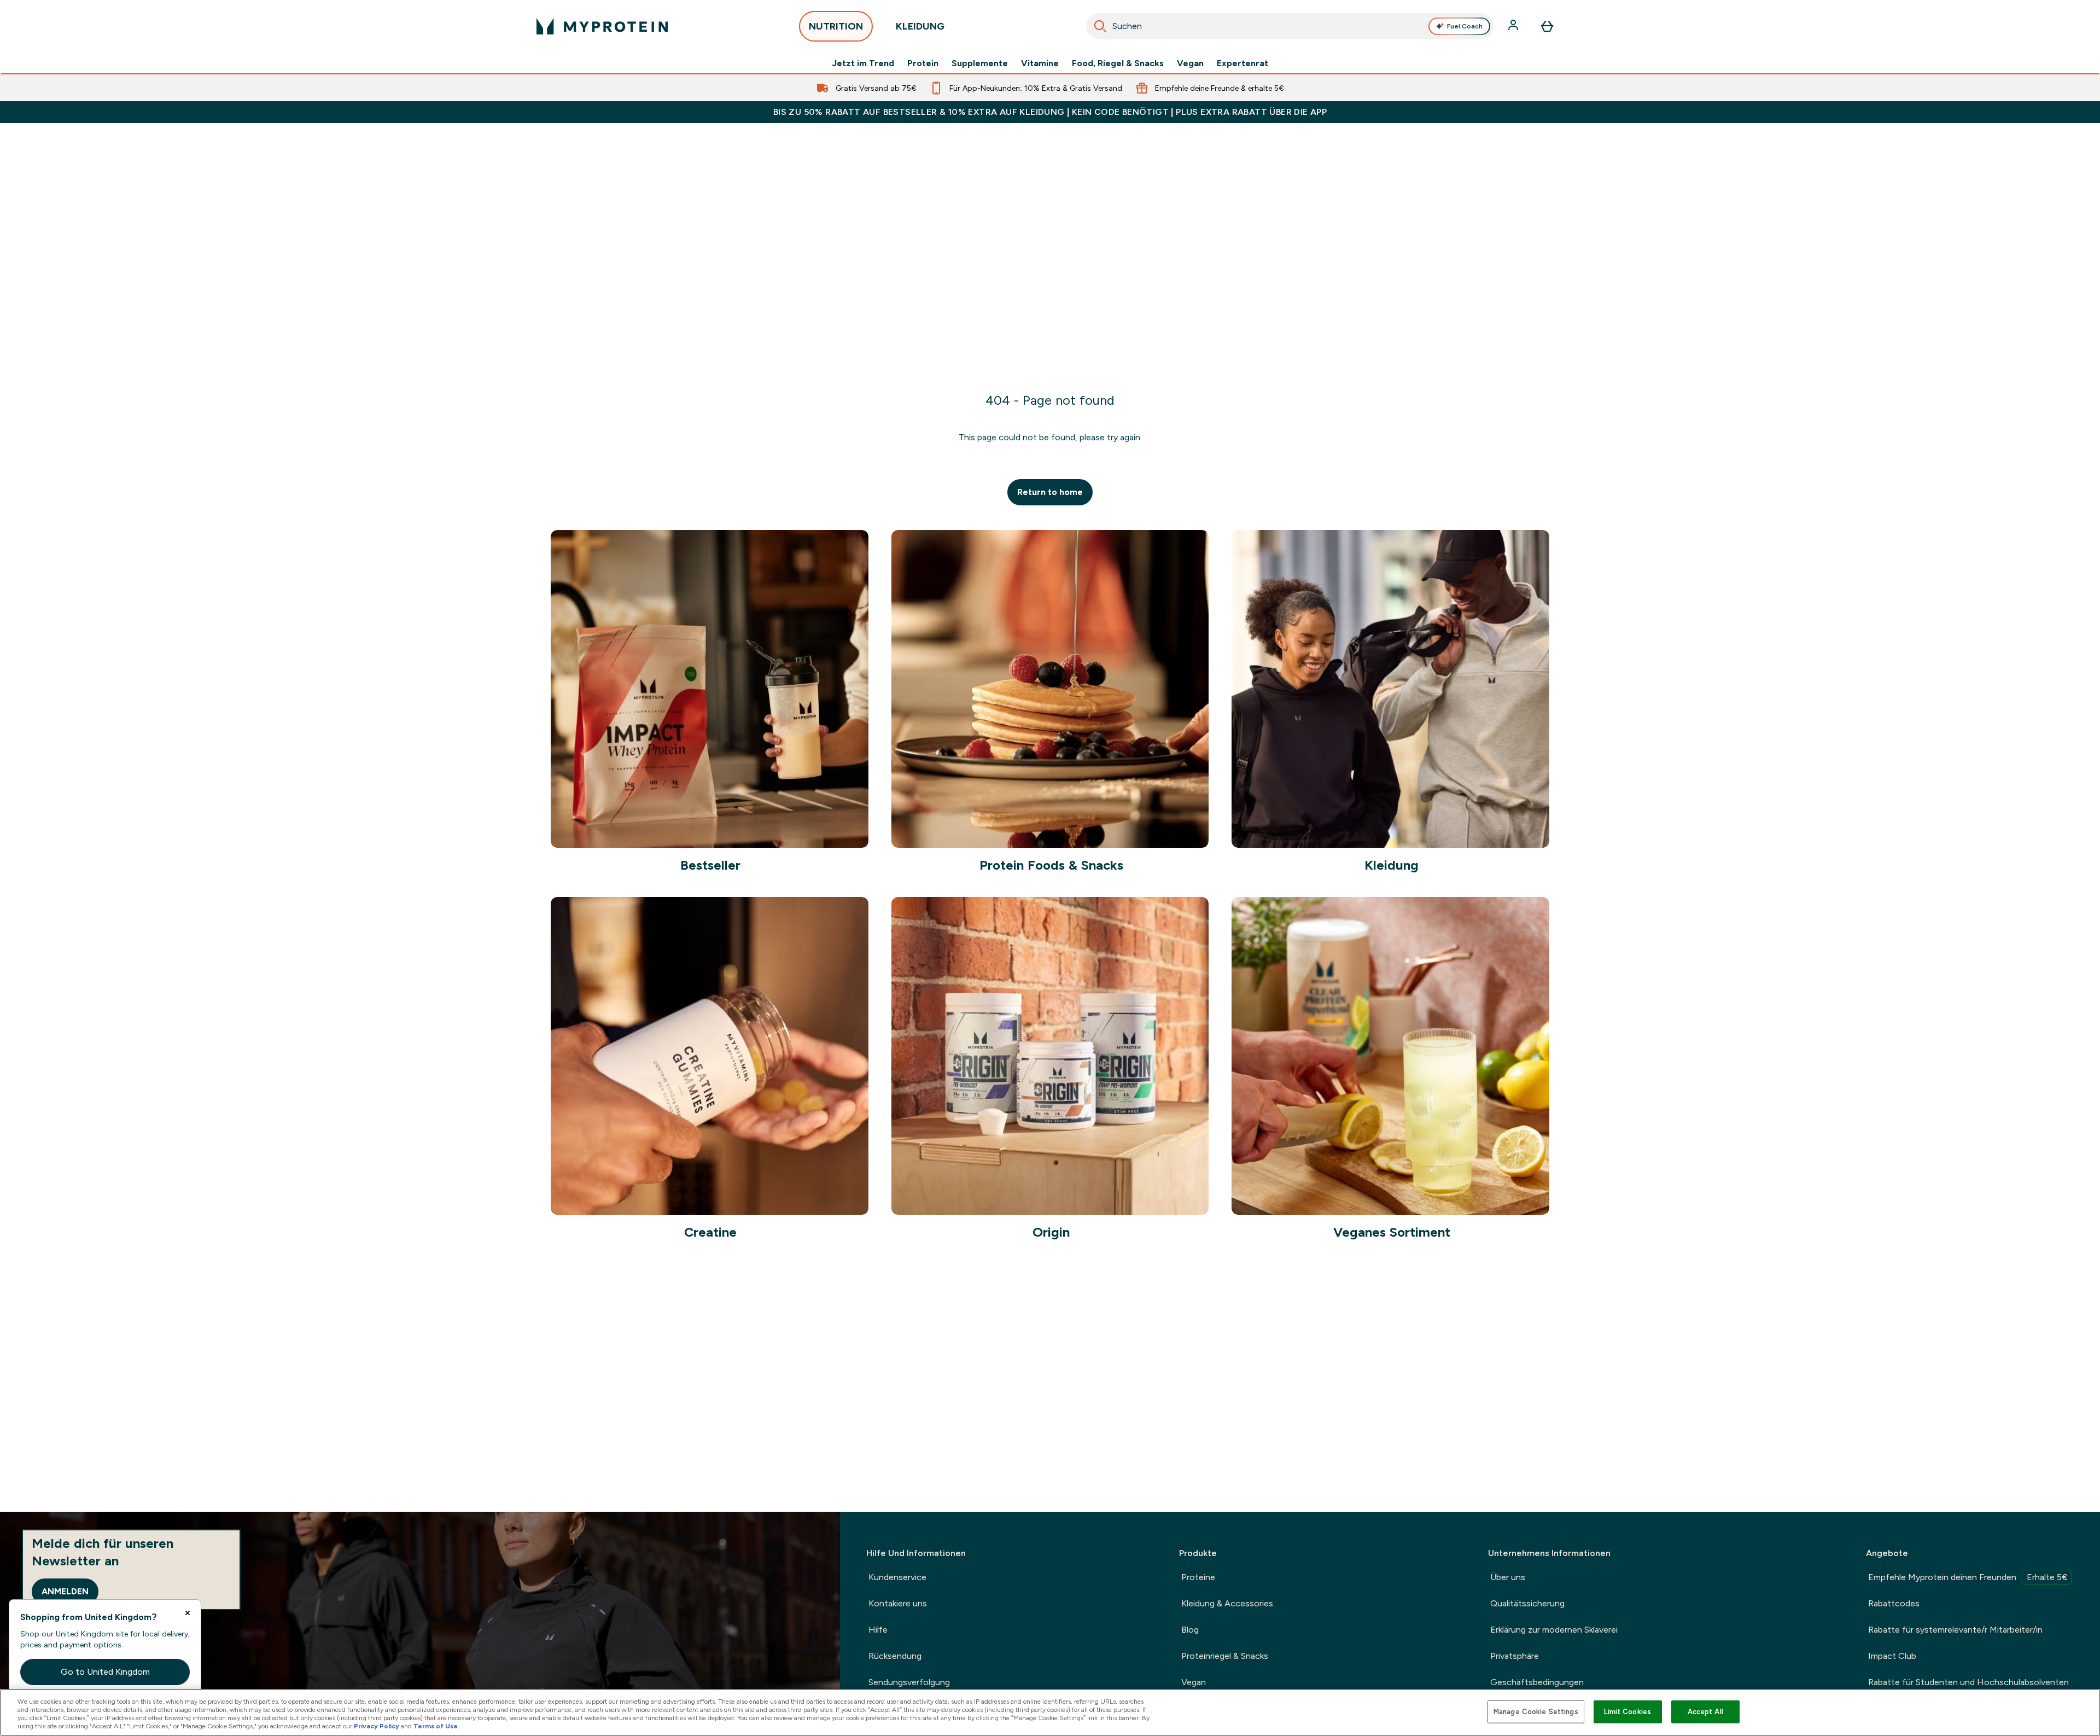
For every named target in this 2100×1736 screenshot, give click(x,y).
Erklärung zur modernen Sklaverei (1554, 1630)
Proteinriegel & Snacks (1225, 1656)
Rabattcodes (1894, 1603)
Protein (923, 63)
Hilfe (878, 1630)
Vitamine (1040, 63)
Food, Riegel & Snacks (1118, 63)
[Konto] (1514, 26)
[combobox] (1290, 26)
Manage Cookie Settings (1536, 1712)
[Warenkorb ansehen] (1547, 26)
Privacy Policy (377, 1726)
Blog (1190, 1630)
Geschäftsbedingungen (1537, 1682)
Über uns (1508, 1577)
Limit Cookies (1627, 1712)
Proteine (1198, 1577)
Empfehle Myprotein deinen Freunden (1968, 1577)
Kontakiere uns (898, 1603)
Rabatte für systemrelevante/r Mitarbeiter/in (1955, 1630)
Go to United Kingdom (105, 1672)
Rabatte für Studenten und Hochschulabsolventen (1968, 1682)
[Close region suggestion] (188, 1613)
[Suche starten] (1100, 26)
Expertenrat (1242, 63)
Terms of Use (436, 1726)
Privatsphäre (1515, 1656)
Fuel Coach (1465, 26)
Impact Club (1892, 1656)
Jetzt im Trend (863, 63)
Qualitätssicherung (1527, 1603)
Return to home (1050, 492)
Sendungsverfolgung (909, 1682)
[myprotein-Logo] (602, 26)
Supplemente (980, 63)
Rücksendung (895, 1656)
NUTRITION (836, 26)
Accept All (1705, 1712)
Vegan (1190, 63)
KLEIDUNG (920, 26)
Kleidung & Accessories (1227, 1603)
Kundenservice (897, 1577)
